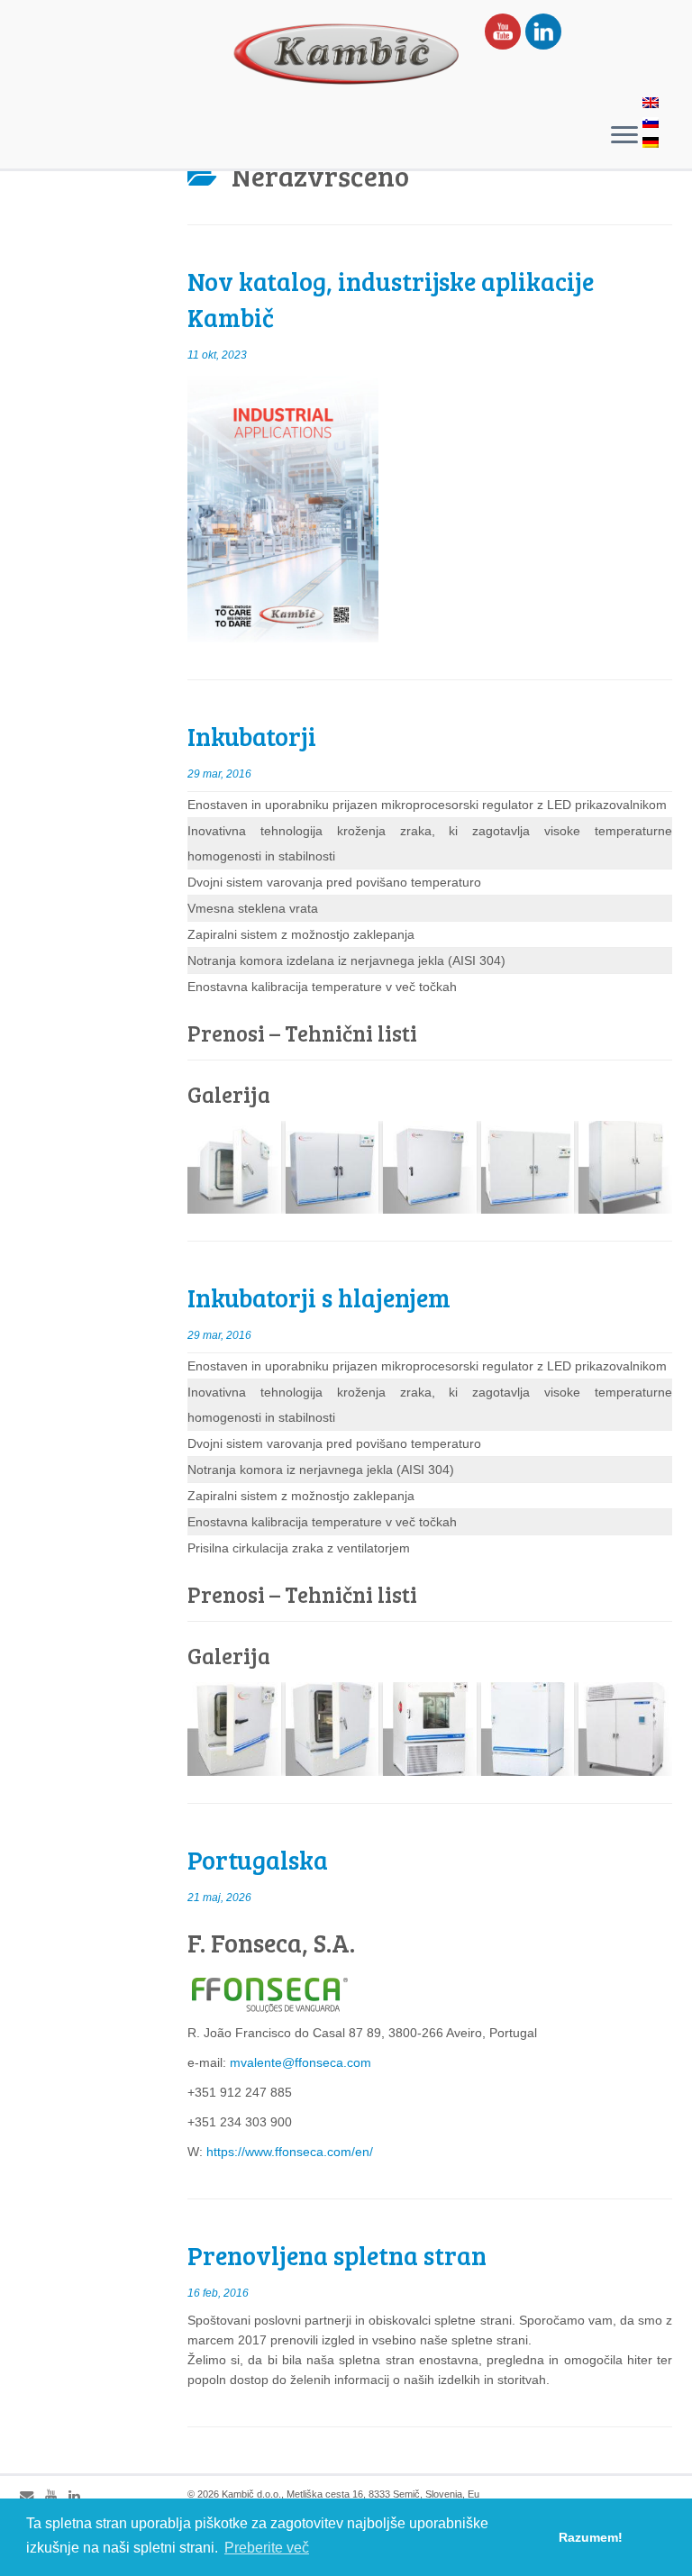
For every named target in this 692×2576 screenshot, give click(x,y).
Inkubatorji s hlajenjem (319, 1297)
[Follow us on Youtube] (57, 2496)
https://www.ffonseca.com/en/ (290, 2152)
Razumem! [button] (591, 2537)
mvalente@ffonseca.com (300, 2062)
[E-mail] (32, 2496)
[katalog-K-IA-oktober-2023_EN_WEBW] (283, 506)
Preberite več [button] (267, 2548)
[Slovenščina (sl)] (651, 124)
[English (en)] (651, 105)
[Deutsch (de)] (651, 144)
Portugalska (258, 1860)
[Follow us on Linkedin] (80, 2496)
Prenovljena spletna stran (337, 2255)
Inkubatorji (252, 736)
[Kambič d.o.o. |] (346, 54)
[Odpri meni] (624, 136)
